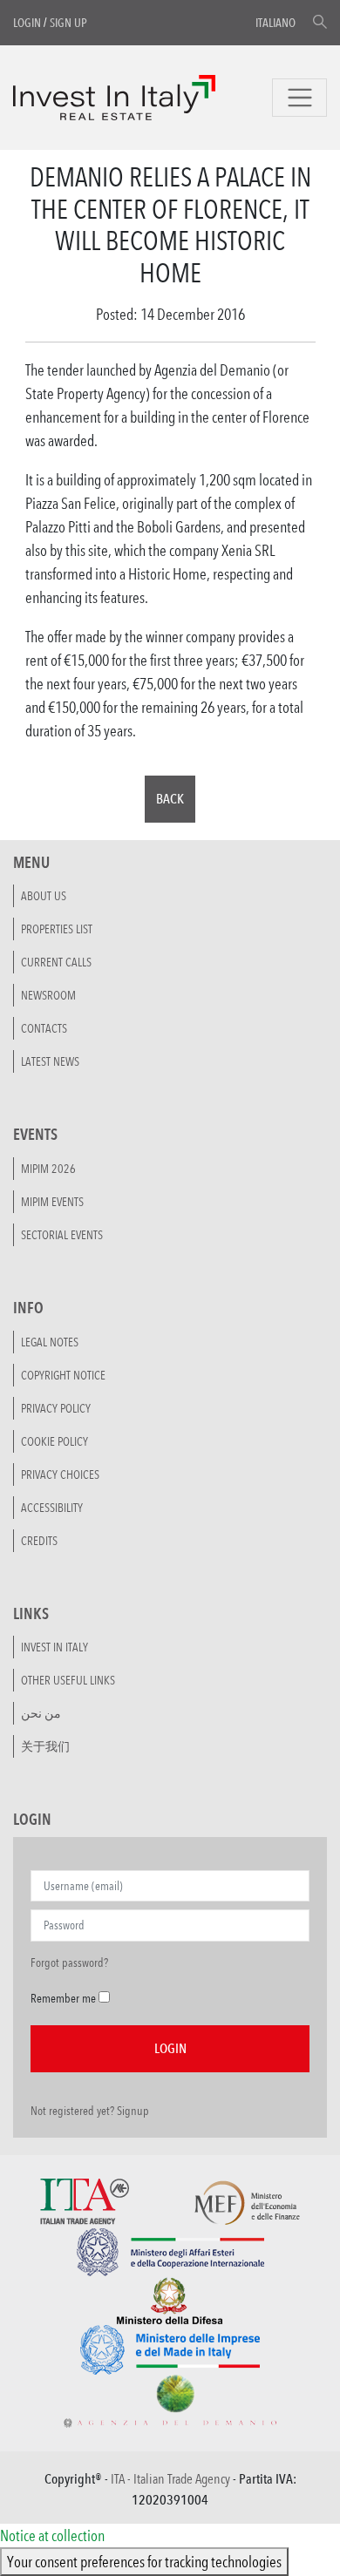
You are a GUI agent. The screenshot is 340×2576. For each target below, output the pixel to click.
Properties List (57, 929)
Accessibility (52, 1508)
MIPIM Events (52, 1202)
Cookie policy (54, 1441)
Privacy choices (60, 1474)
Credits (39, 1541)
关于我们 (45, 1746)
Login (27, 23)
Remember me (63, 1998)
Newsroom (48, 995)
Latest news (50, 1061)
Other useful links (68, 1680)
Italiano (275, 23)
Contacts (44, 1028)
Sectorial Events (62, 1235)
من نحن (41, 1713)
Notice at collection (52, 2535)
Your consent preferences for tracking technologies (144, 2561)
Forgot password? (69, 1963)
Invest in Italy (54, 1647)
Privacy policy (56, 1408)
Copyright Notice (63, 1375)
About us (44, 896)
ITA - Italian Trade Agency (170, 2479)
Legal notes (50, 1342)
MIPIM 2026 (48, 1169)
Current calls (56, 962)
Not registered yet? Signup (90, 2111)
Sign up (68, 23)
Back (170, 799)
